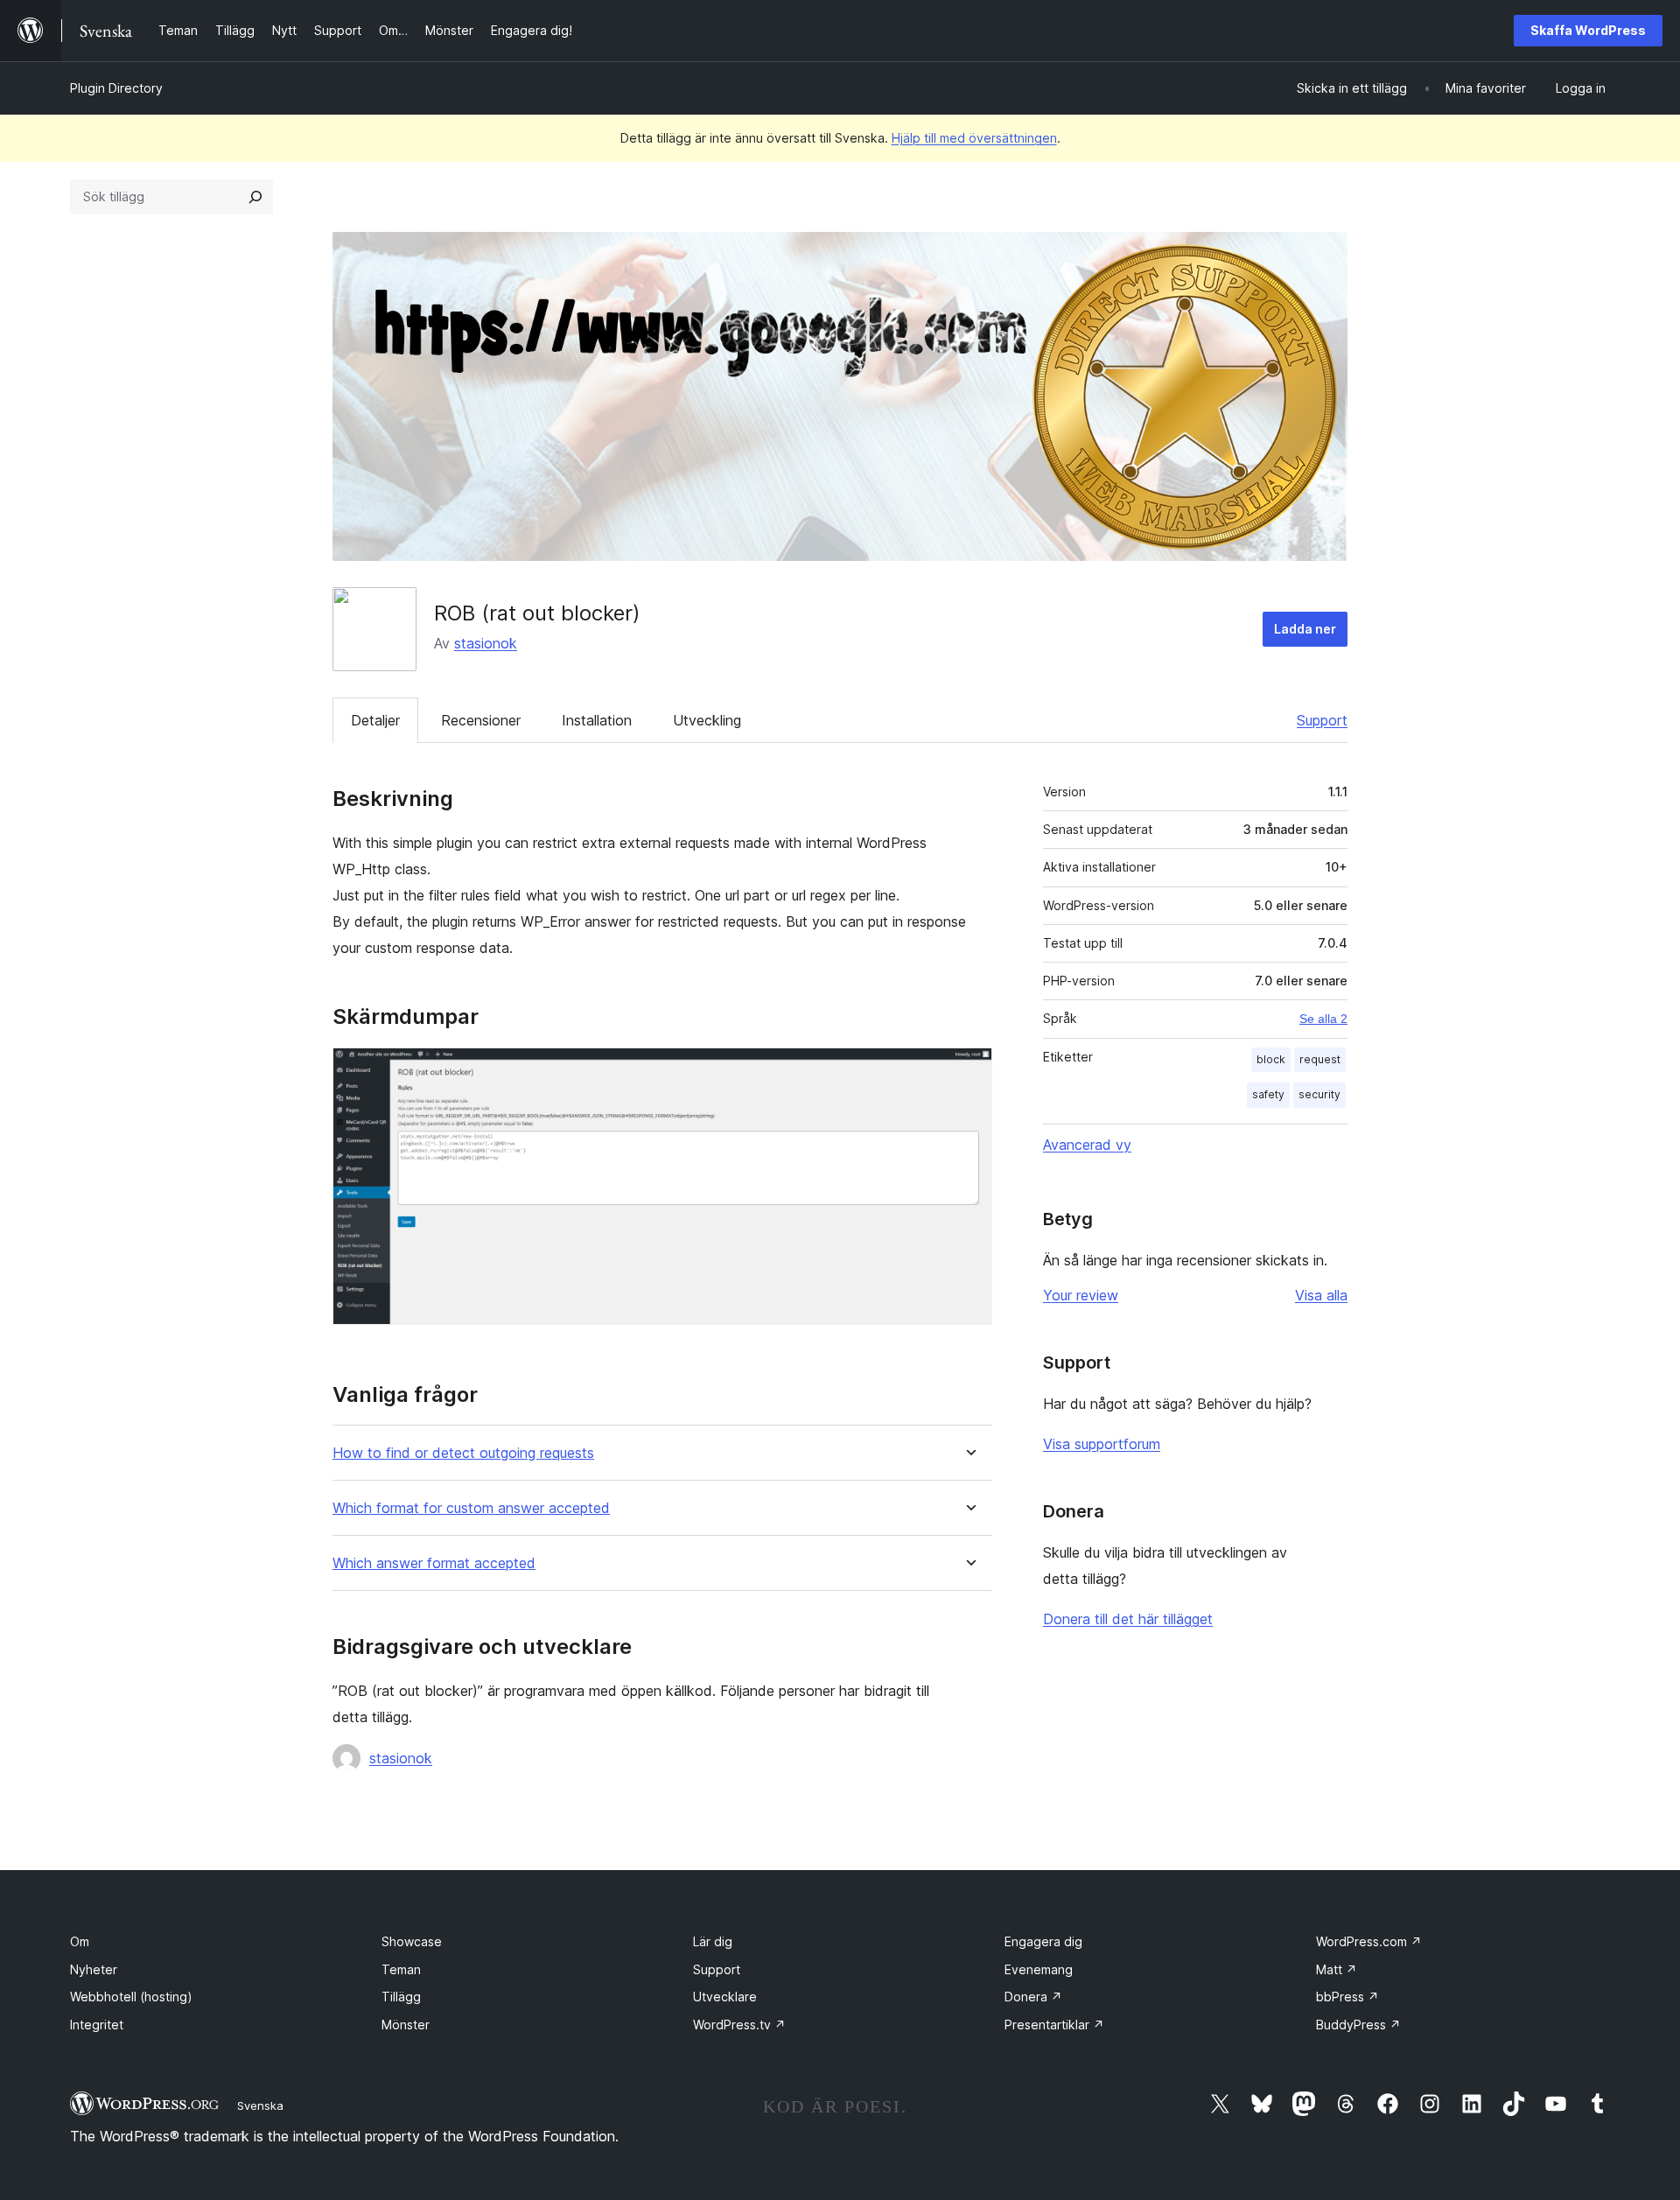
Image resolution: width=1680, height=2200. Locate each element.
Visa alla (1321, 1295)
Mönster (406, 2025)
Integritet (97, 2025)
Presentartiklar (1054, 2025)
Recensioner (481, 720)
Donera (1033, 1997)
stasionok (486, 643)
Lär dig (713, 1941)
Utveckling (707, 720)
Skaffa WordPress (1588, 30)
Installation (597, 720)
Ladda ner (1305, 629)
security (1319, 1094)
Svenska (260, 2105)
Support (1322, 720)
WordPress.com (1369, 1941)
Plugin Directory (116, 88)
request (1320, 1059)
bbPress (1347, 1997)
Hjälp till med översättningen (974, 138)
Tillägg (401, 1997)
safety (1268, 1094)
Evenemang (1039, 1969)
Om (80, 1941)
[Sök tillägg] (255, 197)
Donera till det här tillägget (1128, 1619)
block (1271, 1059)
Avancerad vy (1087, 1145)
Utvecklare (725, 1997)
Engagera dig (1043, 1941)
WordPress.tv (739, 2025)
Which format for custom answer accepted (471, 1508)
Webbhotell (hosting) (131, 1997)
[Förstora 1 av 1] (969, 1071)
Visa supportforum (1102, 1444)
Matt (1337, 1969)
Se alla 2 (1323, 1019)
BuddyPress (1358, 2025)
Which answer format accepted (434, 1563)
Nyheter (94, 1969)
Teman (401, 1969)
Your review (1081, 1295)
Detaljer (375, 720)
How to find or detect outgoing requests (463, 1453)
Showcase (412, 1941)
